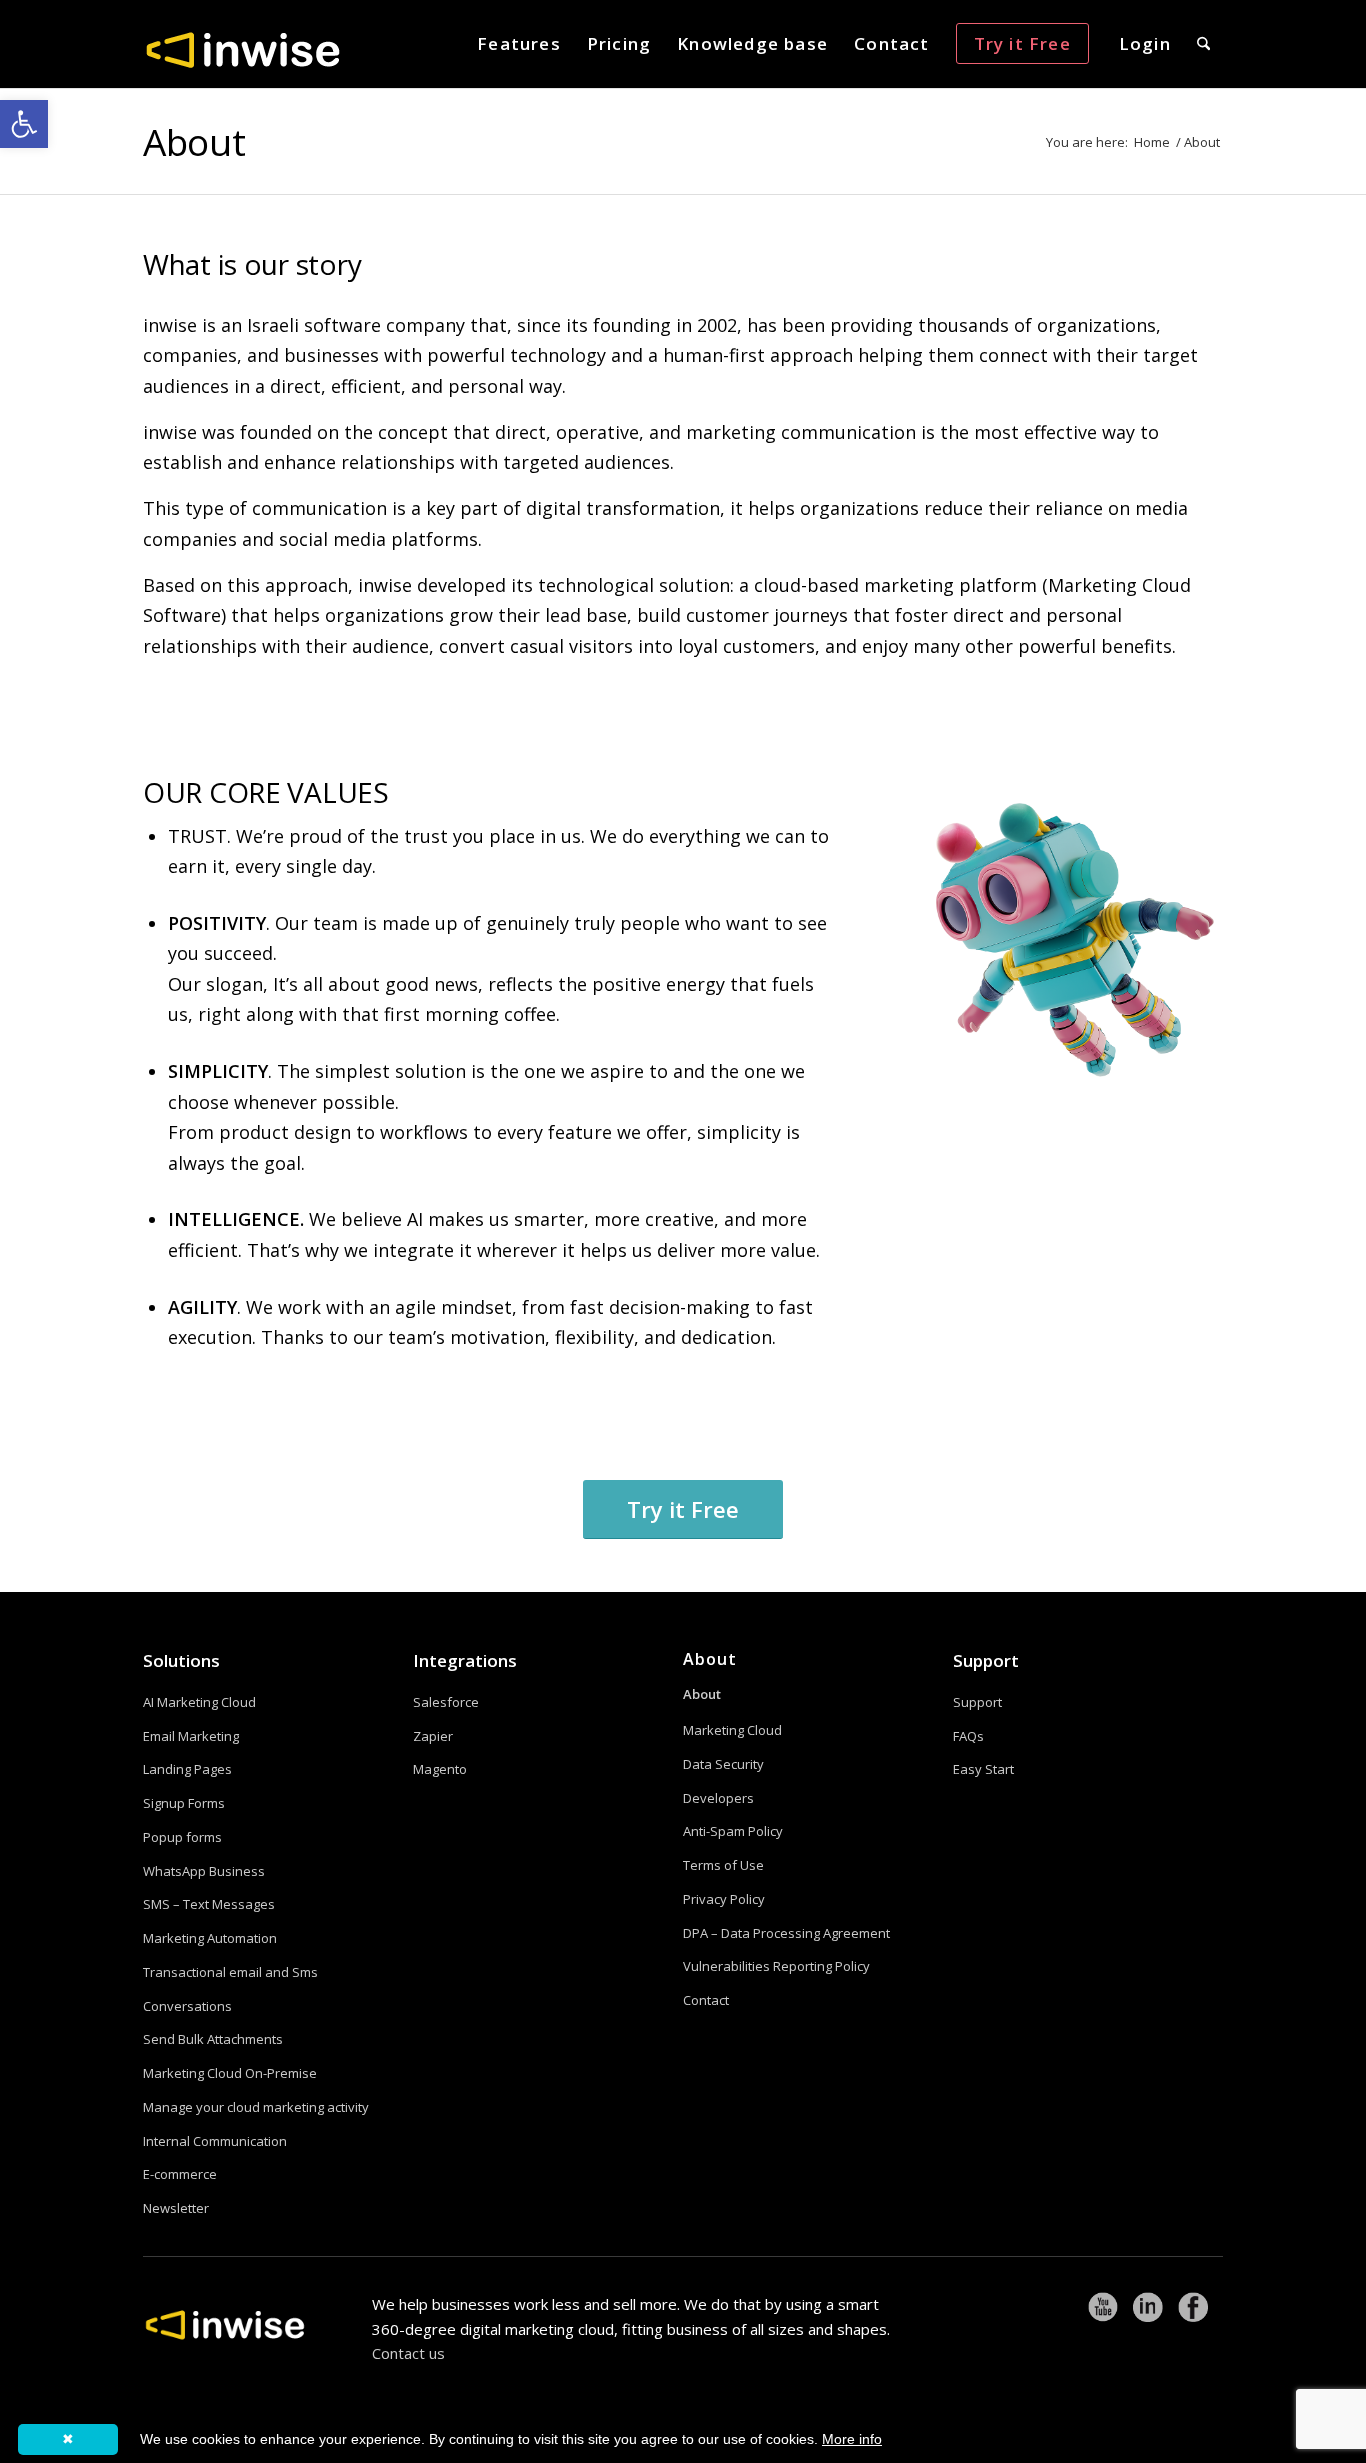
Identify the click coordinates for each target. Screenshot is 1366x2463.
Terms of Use (723, 1865)
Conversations (187, 2006)
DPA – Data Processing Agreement (786, 1933)
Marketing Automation (210, 1938)
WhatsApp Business (204, 1871)
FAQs (968, 1736)
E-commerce (180, 2174)
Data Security (723, 1764)
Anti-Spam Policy (733, 1831)
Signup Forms (184, 1803)
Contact (706, 2000)
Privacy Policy (724, 1899)
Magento (440, 1769)
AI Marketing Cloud (199, 1702)
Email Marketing (191, 1736)
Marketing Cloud (732, 1730)
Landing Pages (187, 1769)
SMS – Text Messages (209, 1904)
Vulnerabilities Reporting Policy (776, 1966)
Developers (718, 1798)
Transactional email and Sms (230, 1972)
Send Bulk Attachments (213, 2039)
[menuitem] (519, 44)
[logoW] (243, 49)
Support (986, 1660)
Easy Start (983, 1769)
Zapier (433, 1736)
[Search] (1203, 44)
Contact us (408, 2353)
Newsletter (176, 2208)
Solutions (181, 1660)
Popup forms (182, 1837)
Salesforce (446, 1702)
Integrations (465, 1660)
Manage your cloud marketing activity (256, 2107)
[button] (24, 124)
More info (852, 2439)
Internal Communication (215, 2141)
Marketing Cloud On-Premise (230, 2073)
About (194, 141)
